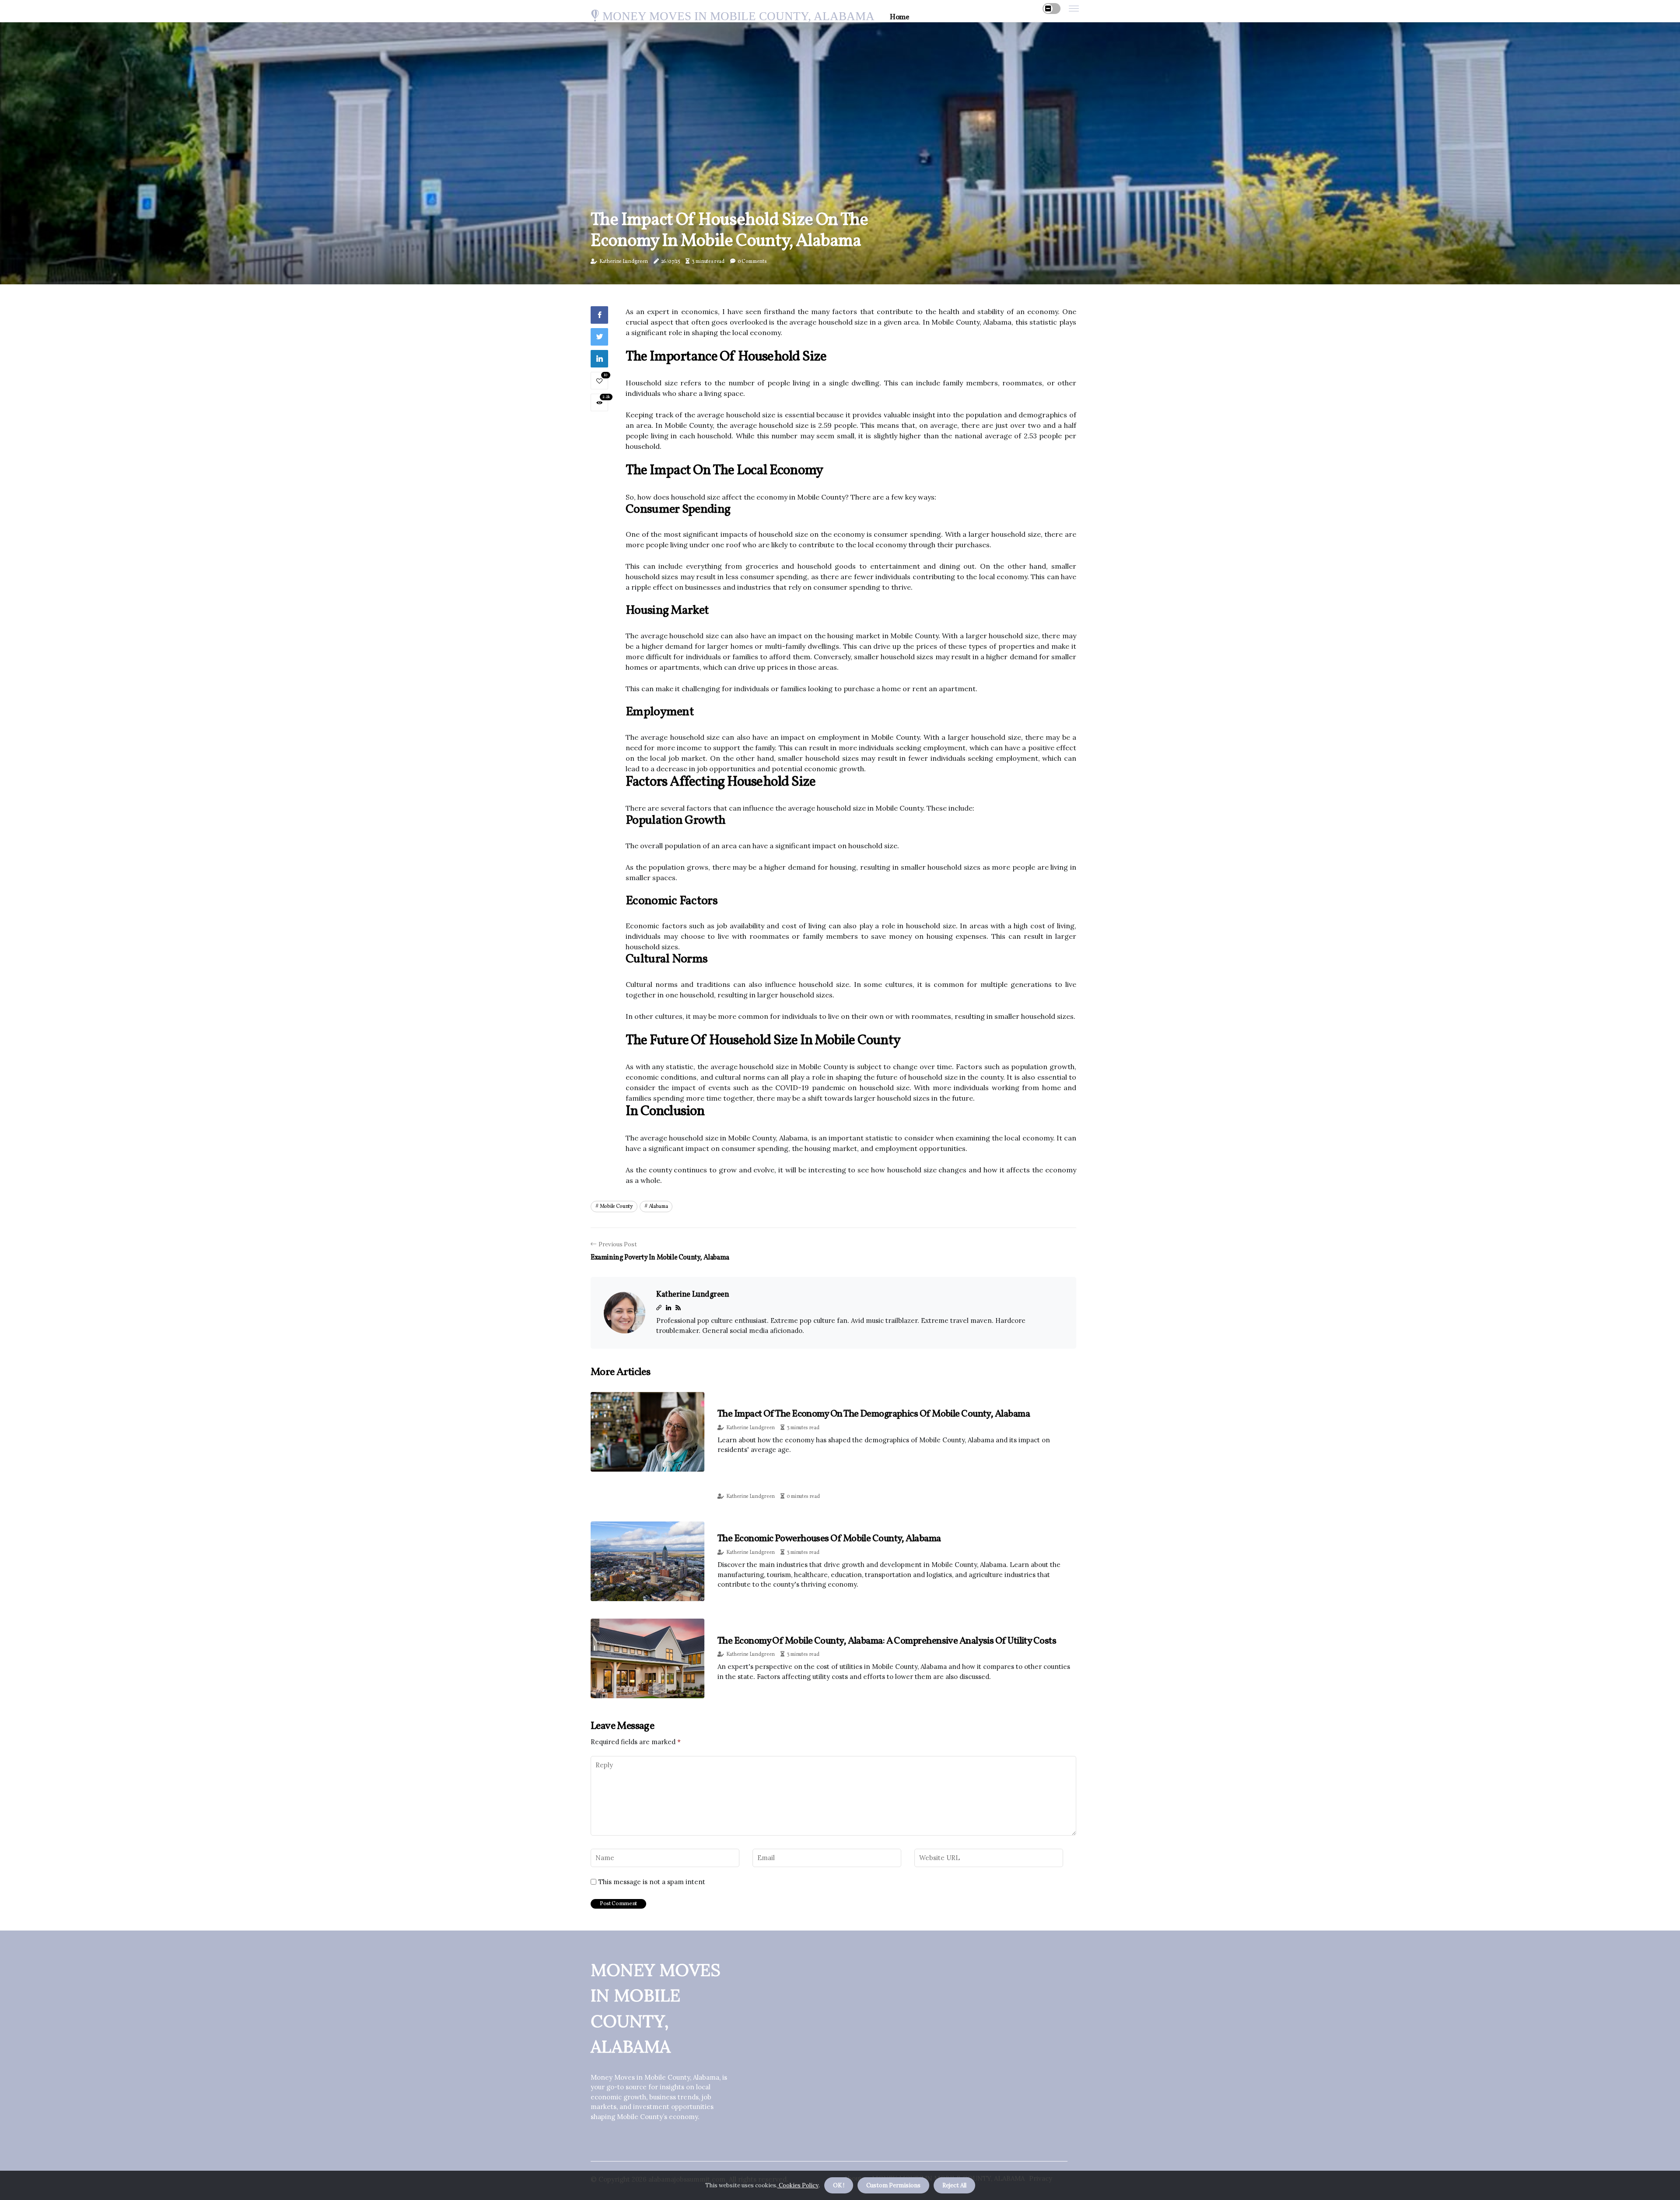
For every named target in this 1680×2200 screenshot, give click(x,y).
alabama (658, 1207)
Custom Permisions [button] (893, 2185)
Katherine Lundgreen (624, 262)
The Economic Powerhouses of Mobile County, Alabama (829, 1539)
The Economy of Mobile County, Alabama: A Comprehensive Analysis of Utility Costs (887, 1641)
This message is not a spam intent (652, 1882)
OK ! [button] (839, 2185)
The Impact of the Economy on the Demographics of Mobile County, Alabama (874, 1414)
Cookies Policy (798, 2185)
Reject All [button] (954, 2185)
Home (899, 17)
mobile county (616, 1207)
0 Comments (752, 262)
